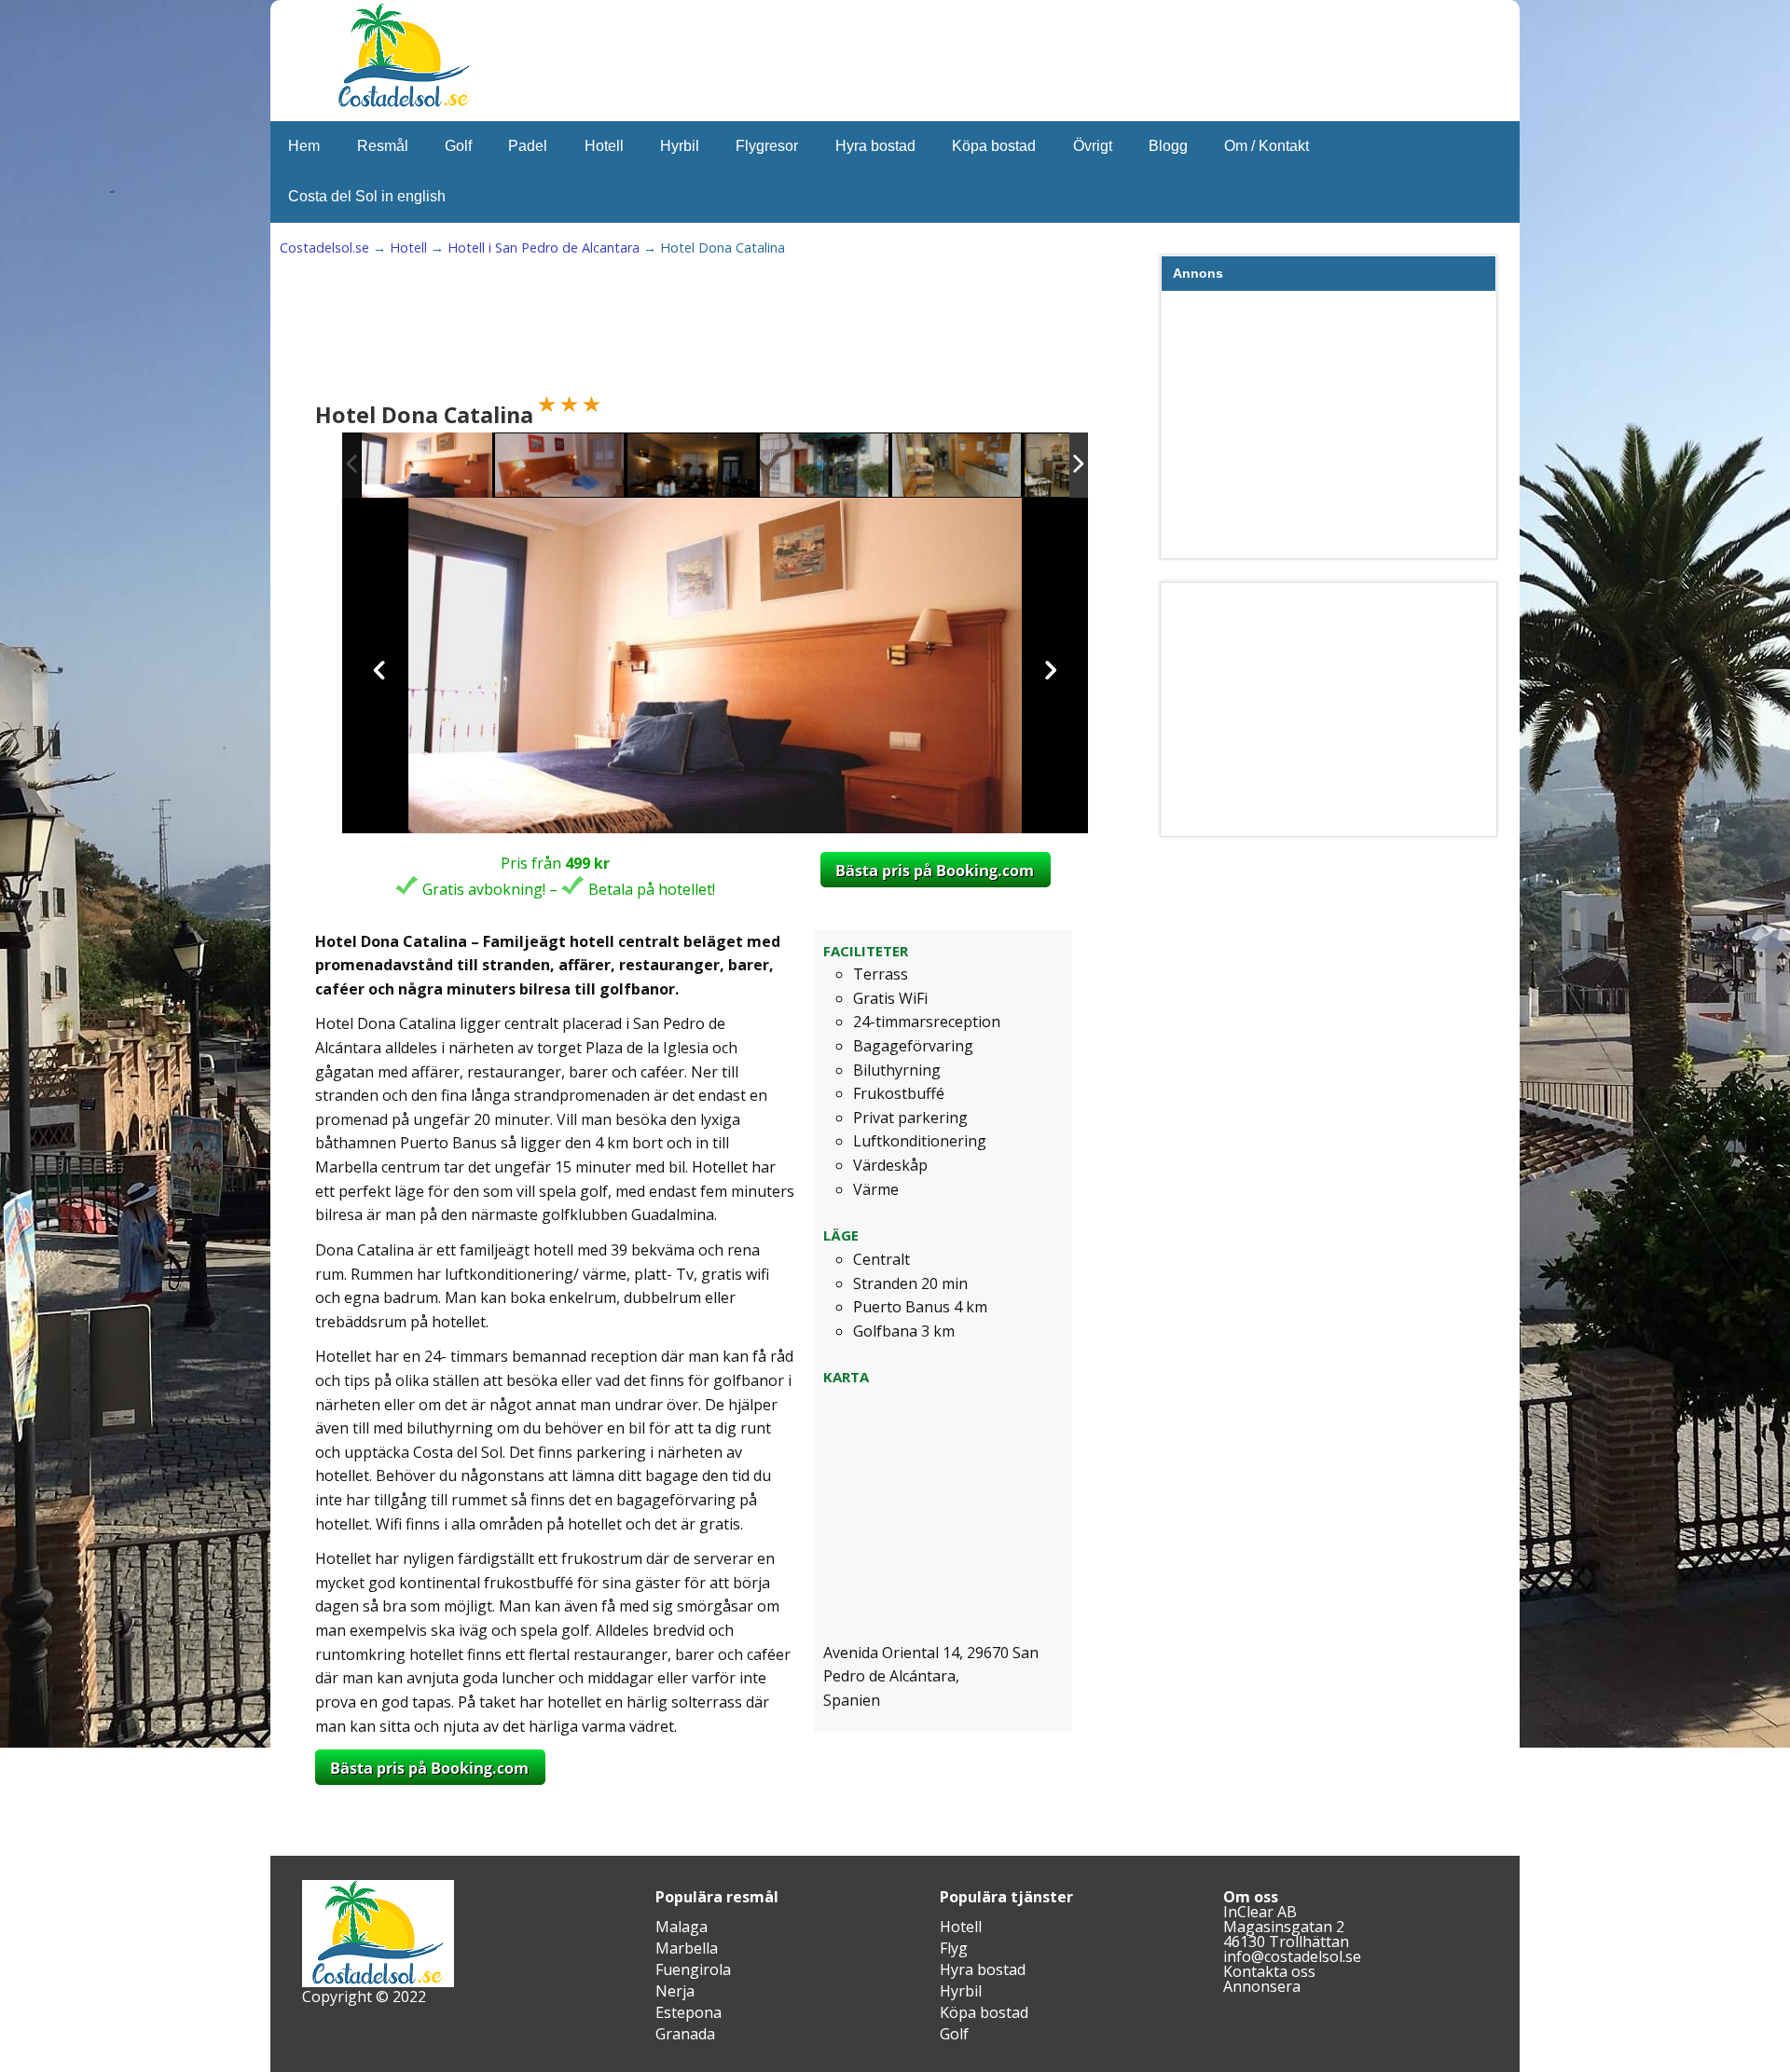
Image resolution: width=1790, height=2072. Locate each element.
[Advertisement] (656, 332)
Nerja (675, 1991)
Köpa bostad (994, 146)
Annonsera (1262, 1986)
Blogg (1168, 146)
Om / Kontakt (1267, 146)
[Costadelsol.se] (404, 104)
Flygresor (767, 146)
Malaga (682, 1927)
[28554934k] (560, 467)
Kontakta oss (1269, 1971)
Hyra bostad (875, 146)
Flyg (954, 1948)
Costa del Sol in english (367, 196)
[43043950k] (825, 467)
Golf (458, 146)
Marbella (687, 1948)
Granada (685, 2034)
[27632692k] (957, 467)
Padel (528, 146)
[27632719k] (693, 467)
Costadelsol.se (324, 247)
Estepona (688, 2012)
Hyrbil (680, 146)
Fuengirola (693, 1969)
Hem (304, 146)
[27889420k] (427, 466)
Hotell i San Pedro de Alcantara (544, 247)
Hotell (604, 146)
